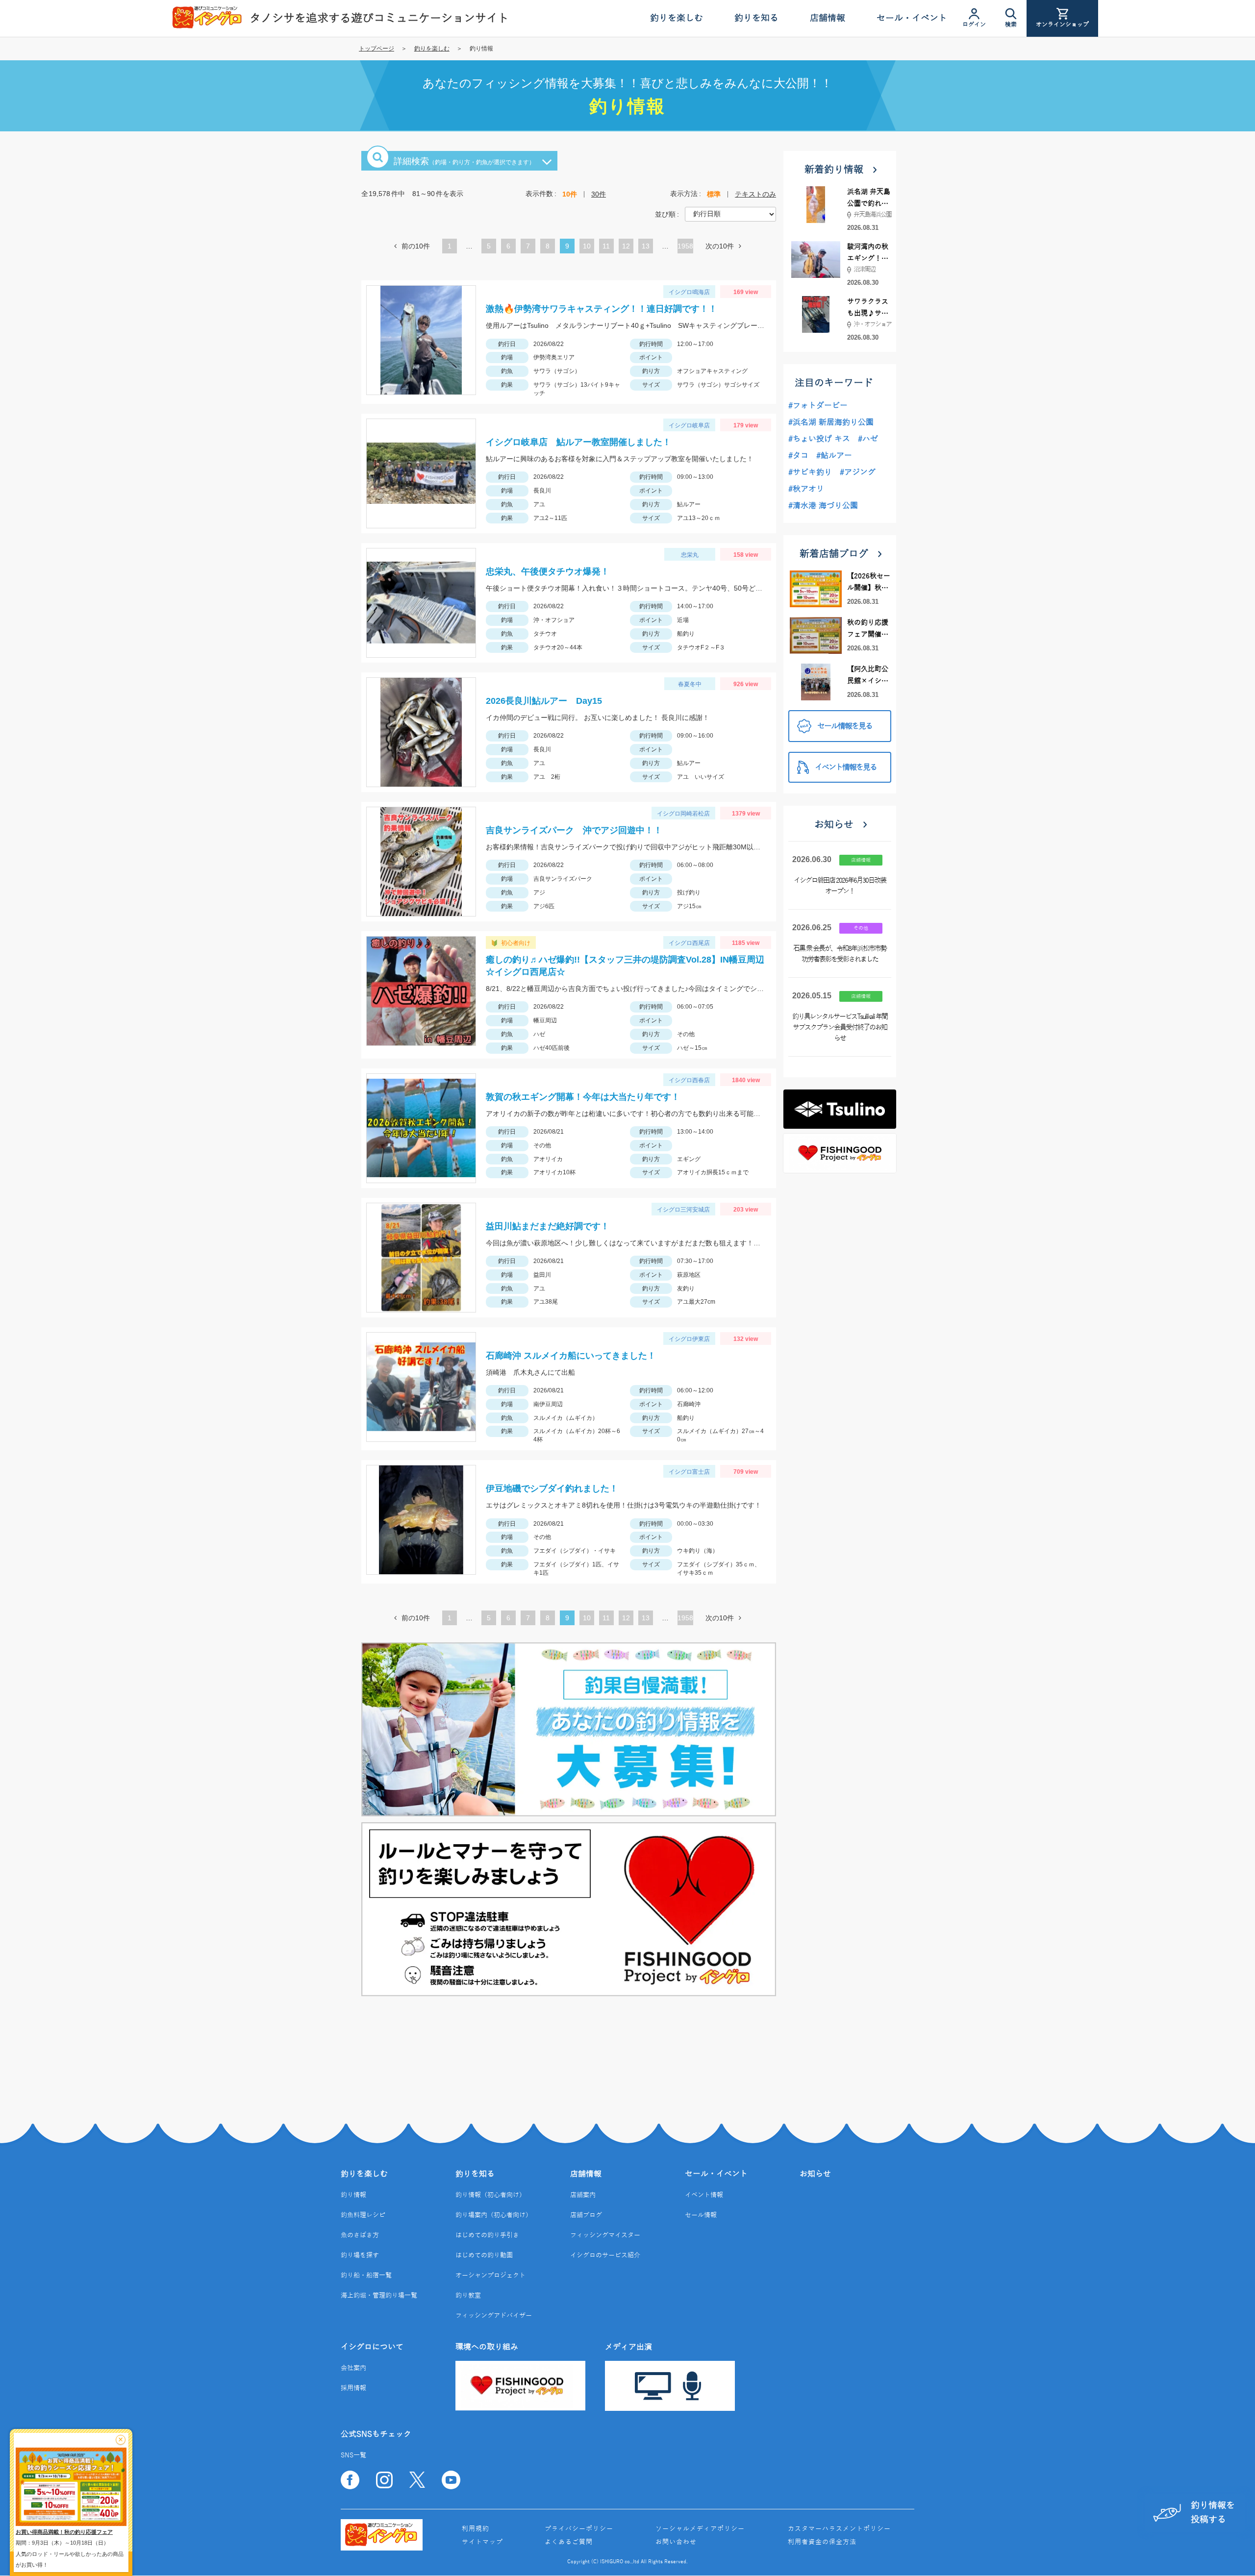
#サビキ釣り (810, 472)
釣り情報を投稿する (1213, 2513)
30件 (599, 194)
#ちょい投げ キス (819, 439)
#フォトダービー (818, 406)
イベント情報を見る (846, 768)
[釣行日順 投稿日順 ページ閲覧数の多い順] (730, 214)
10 (587, 248)
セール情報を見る (845, 726)
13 (646, 248)
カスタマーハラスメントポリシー (839, 2529)
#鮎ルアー (834, 456)
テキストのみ (755, 194)
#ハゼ (868, 439)
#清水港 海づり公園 (823, 506)
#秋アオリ (806, 489)
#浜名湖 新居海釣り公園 (831, 422)
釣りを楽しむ (432, 49)
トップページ (376, 49)
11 (606, 248)
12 (626, 248)
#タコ (798, 456)
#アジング (858, 472)
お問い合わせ (676, 2542)
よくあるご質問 (569, 2542)
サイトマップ (482, 2542)
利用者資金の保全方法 (822, 2542)
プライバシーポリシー (579, 2529)
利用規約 (476, 2529)
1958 (685, 246)
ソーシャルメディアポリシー (700, 2529)
